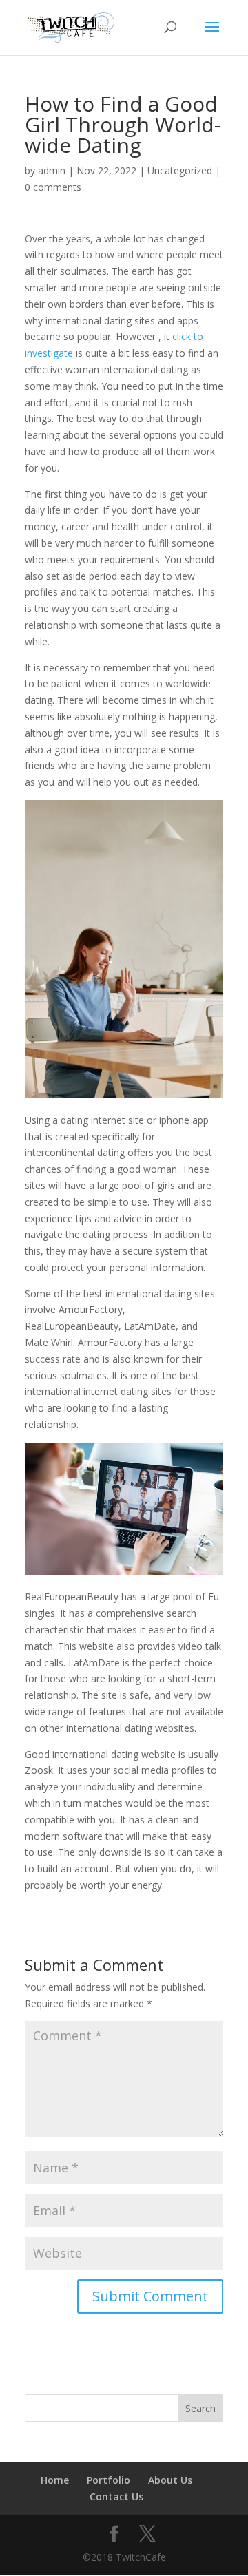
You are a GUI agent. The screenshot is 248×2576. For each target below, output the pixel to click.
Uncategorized (180, 170)
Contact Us (116, 2496)
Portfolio (108, 2480)
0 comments (53, 187)
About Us (170, 2480)
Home (55, 2480)
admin (52, 170)
